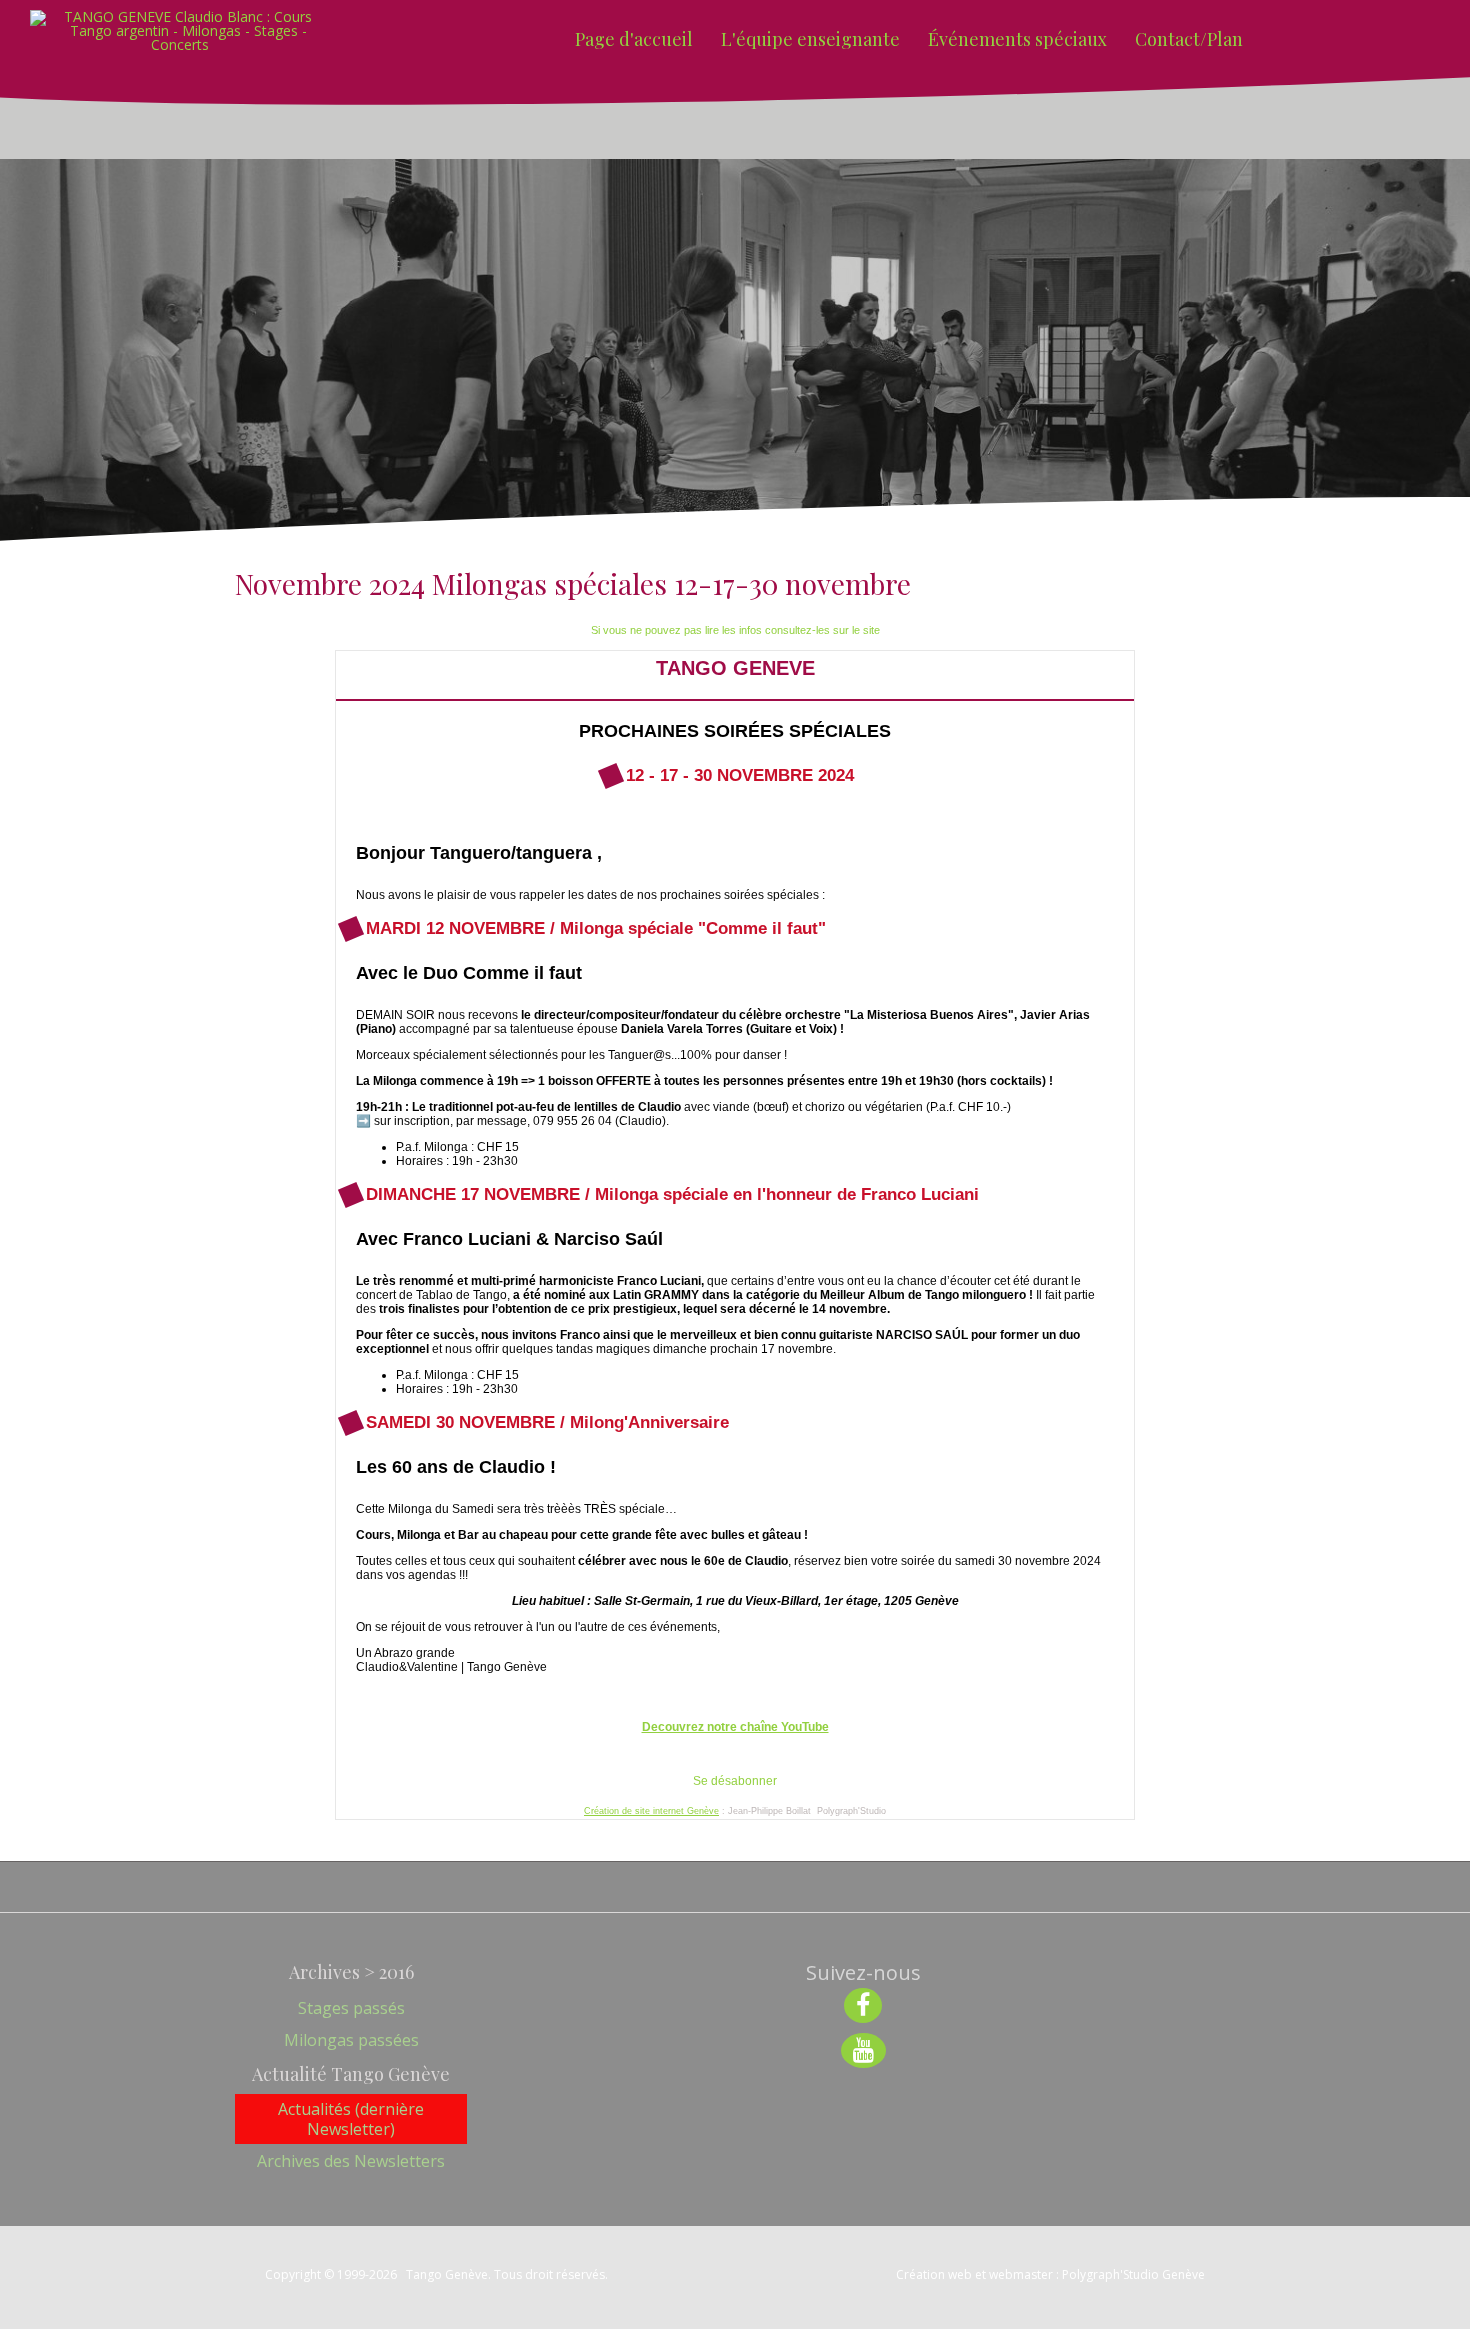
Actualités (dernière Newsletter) (351, 2119)
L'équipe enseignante (810, 39)
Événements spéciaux (1017, 39)
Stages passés (351, 2008)
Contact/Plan (1189, 39)
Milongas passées (351, 2040)
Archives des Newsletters (351, 2161)
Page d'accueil (634, 39)
